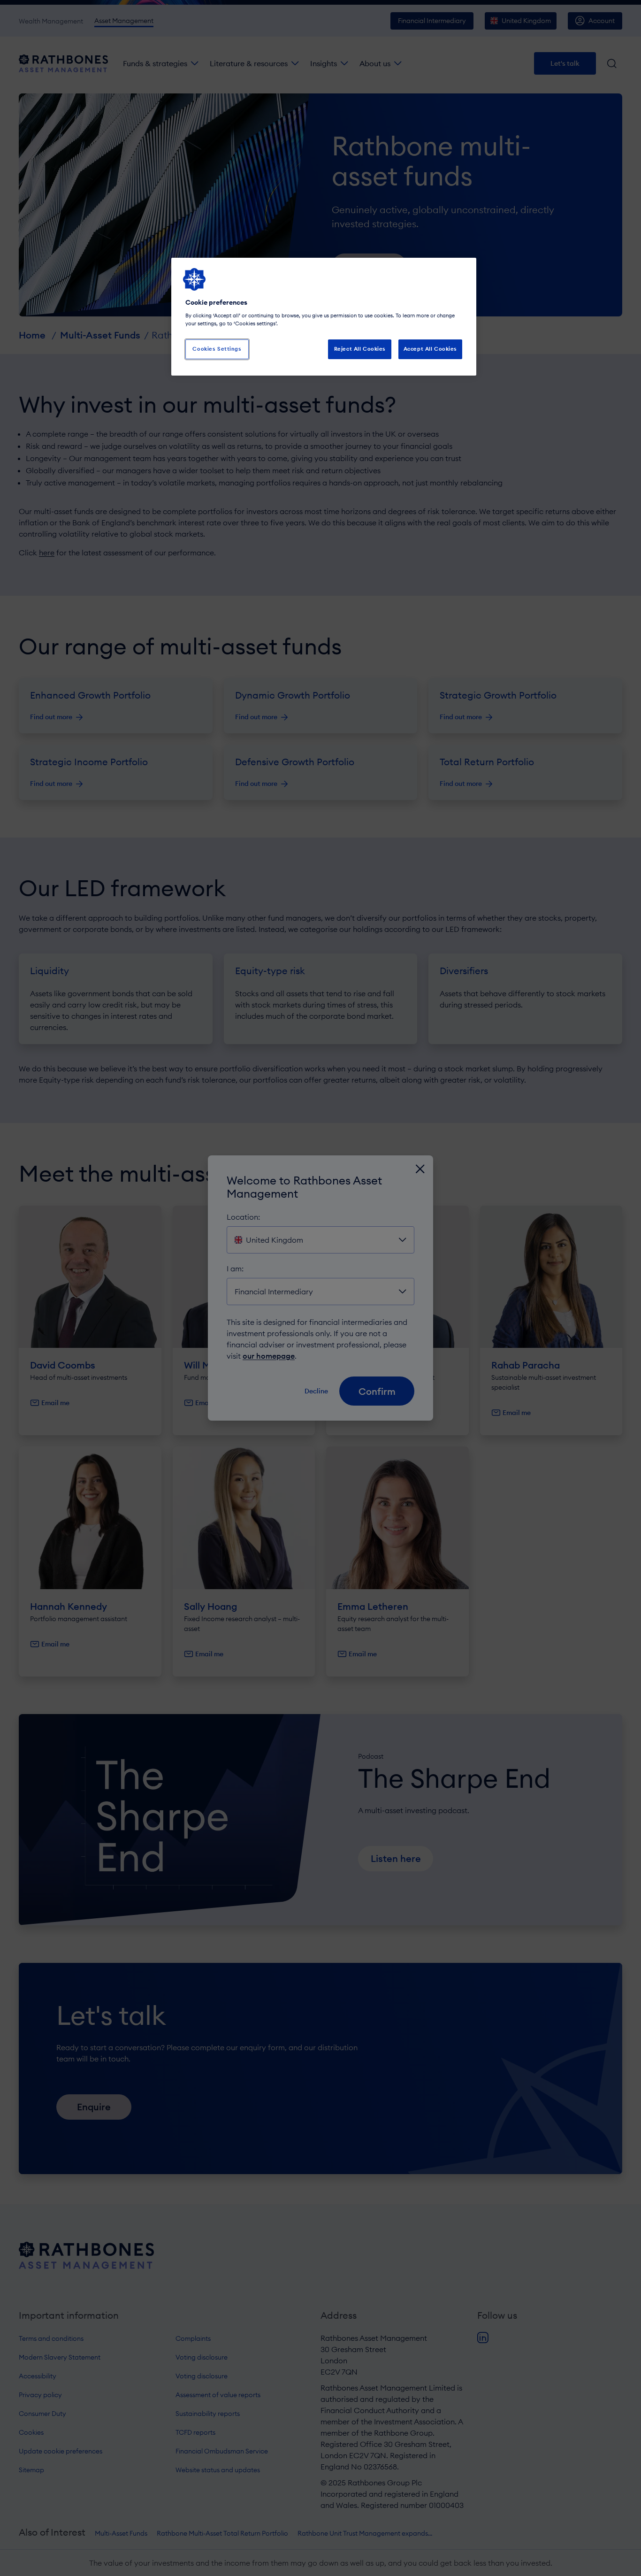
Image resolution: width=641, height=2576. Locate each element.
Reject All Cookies (360, 349)
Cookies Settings (217, 349)
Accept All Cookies (430, 349)
